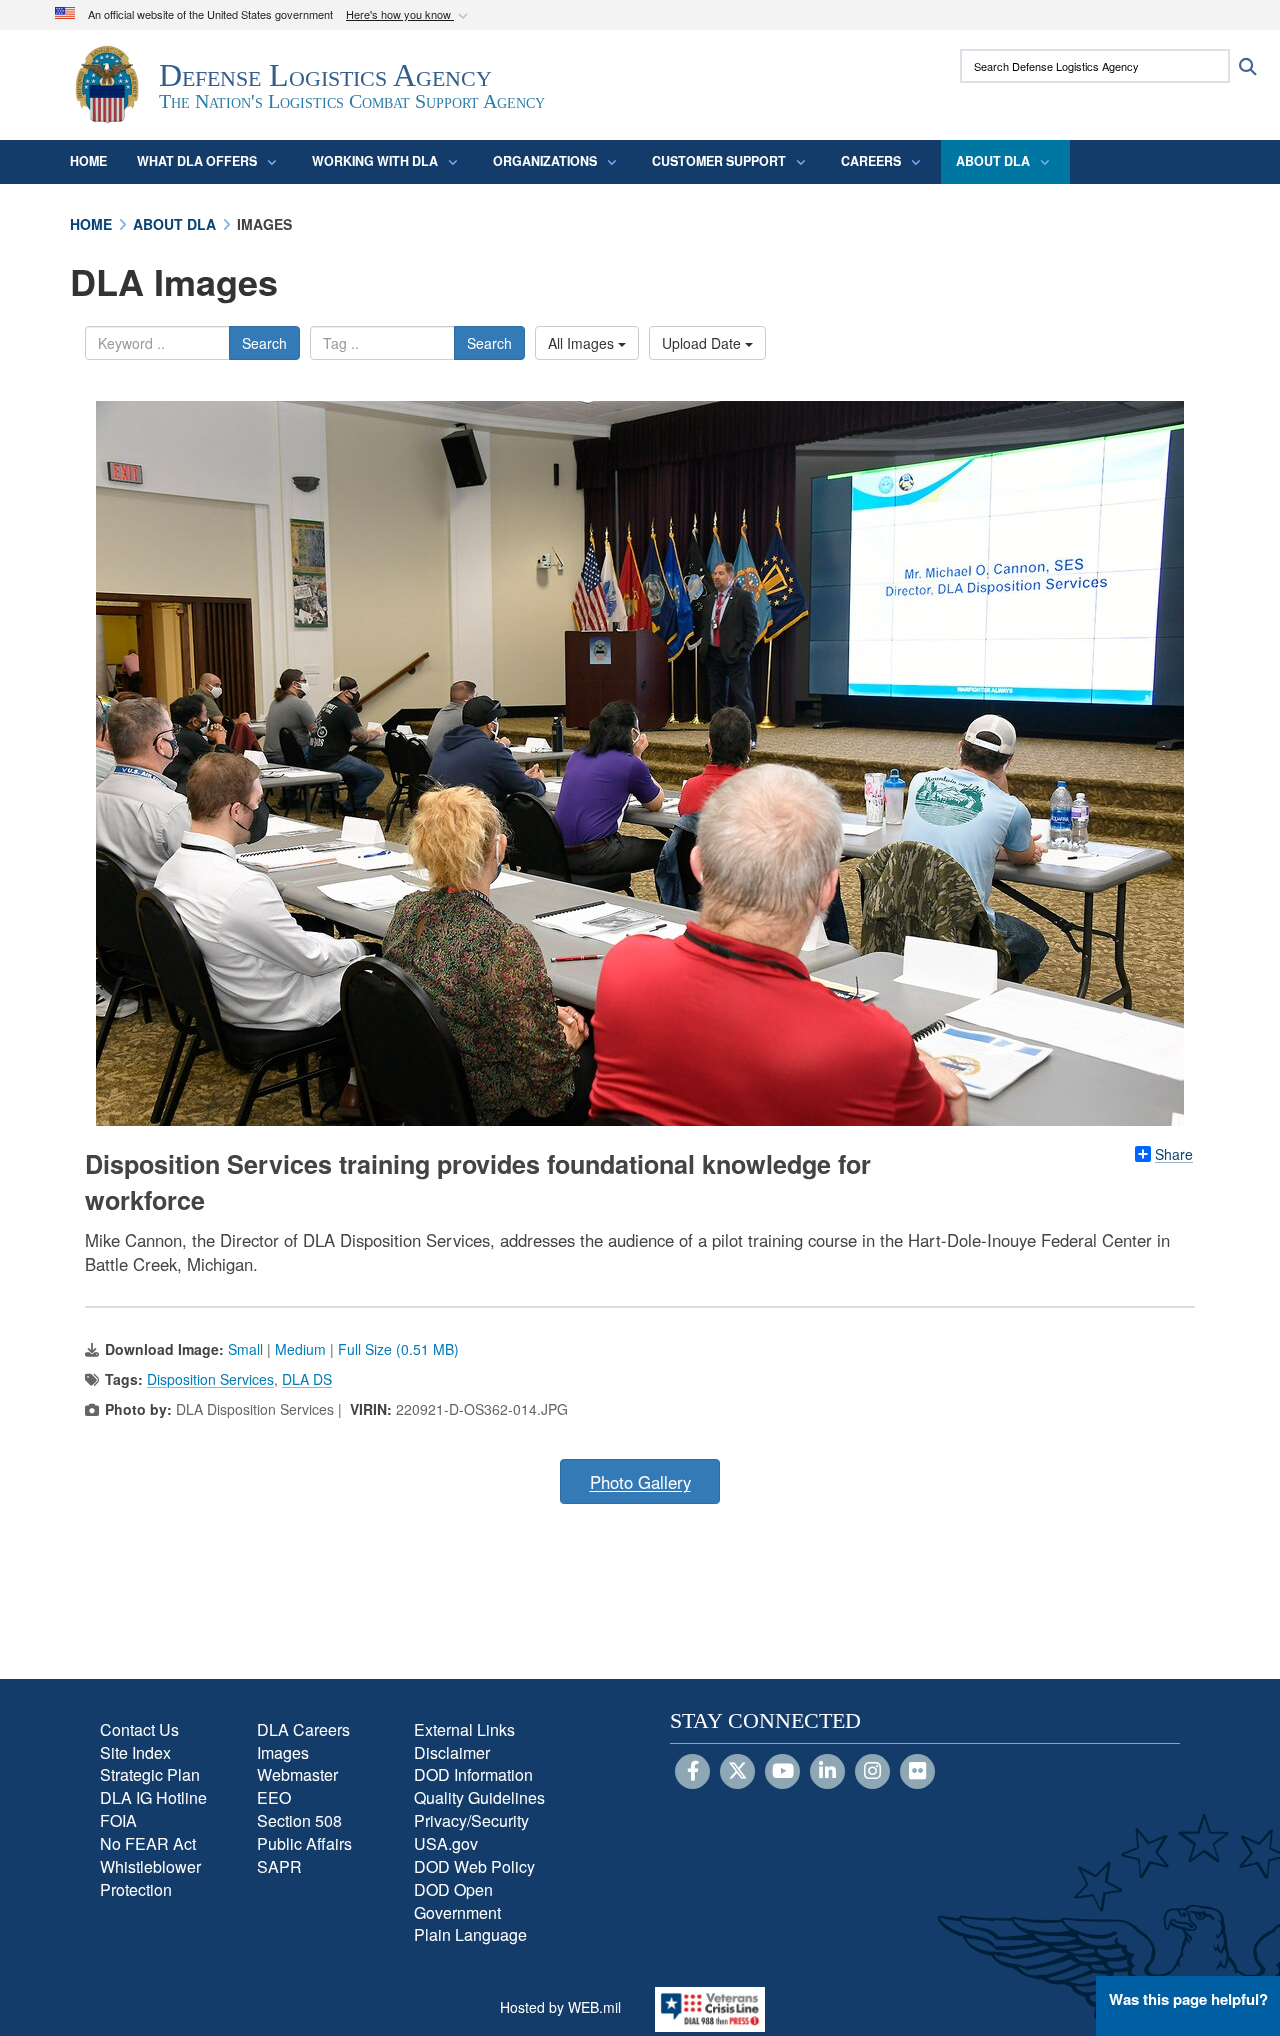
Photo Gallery (640, 1482)
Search (264, 343)
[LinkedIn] (827, 1772)
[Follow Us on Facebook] (692, 1772)
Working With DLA (375, 161)
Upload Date (703, 343)
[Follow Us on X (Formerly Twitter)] (737, 1772)
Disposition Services (210, 1379)
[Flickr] (917, 1772)
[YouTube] (782, 1772)
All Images (583, 343)
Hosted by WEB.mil (560, 2007)
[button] (409, 15)
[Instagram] (872, 1772)
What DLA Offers (197, 161)
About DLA (993, 161)
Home (88, 161)
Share (1174, 1154)
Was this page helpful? (1188, 1999)
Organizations (545, 161)
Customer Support (719, 161)
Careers (871, 161)
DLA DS (307, 1379)
